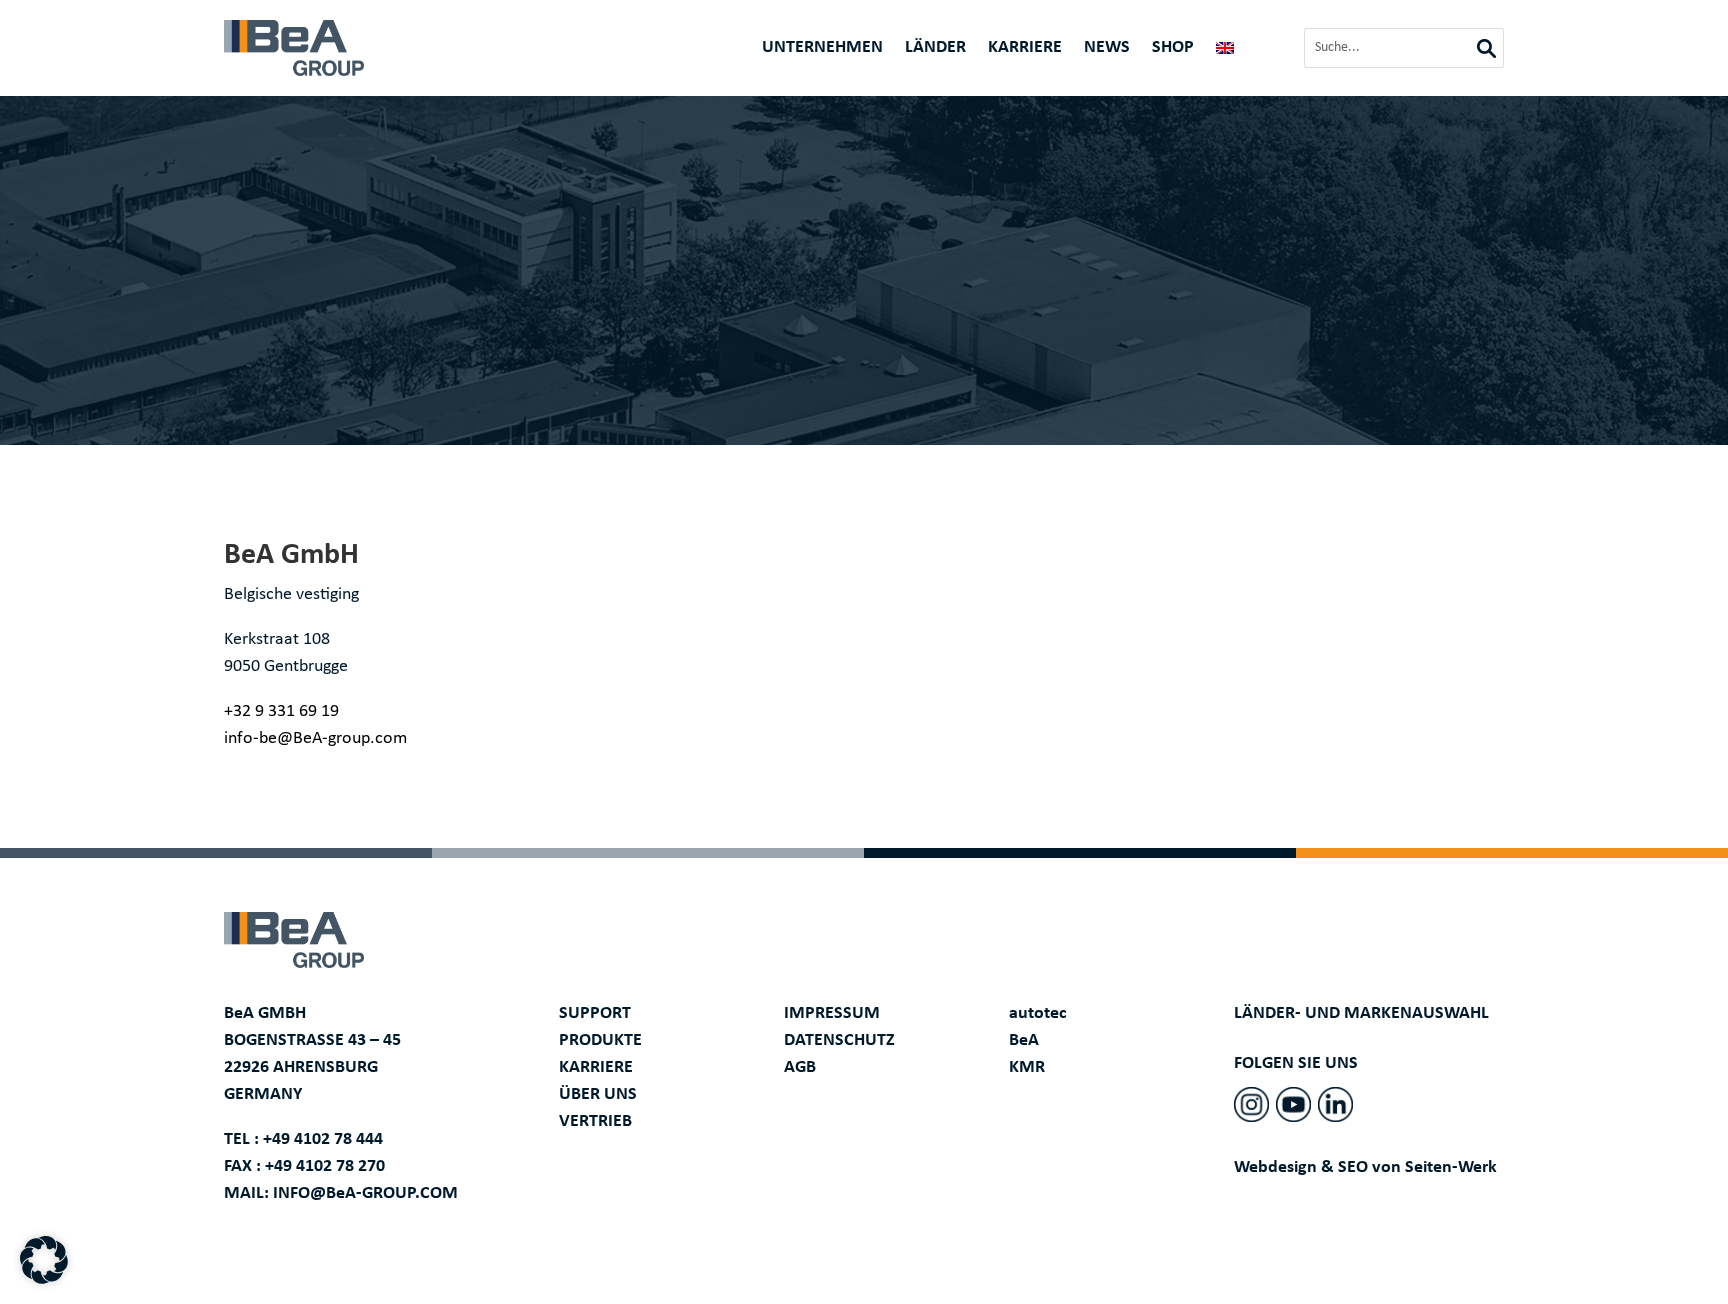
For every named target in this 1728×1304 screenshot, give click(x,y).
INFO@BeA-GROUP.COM (365, 1193)
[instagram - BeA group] (1251, 1104)
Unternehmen (822, 49)
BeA (1024, 1040)
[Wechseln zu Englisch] (1225, 52)
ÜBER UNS (598, 1094)
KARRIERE (596, 1067)
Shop (1173, 49)
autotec (1038, 1013)
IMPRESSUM (832, 1013)
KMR (1027, 1067)
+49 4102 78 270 (325, 1166)
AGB (800, 1067)
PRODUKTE (600, 1040)
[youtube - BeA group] (1293, 1104)
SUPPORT (595, 1013)
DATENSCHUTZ (839, 1040)
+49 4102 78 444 (323, 1139)
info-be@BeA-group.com (315, 738)
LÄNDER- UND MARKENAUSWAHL (1361, 1013)
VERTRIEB (595, 1121)
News (1107, 49)
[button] (44, 1260)
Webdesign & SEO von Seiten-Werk (1365, 1167)
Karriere (1025, 49)
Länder (935, 49)
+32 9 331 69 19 (281, 711)
